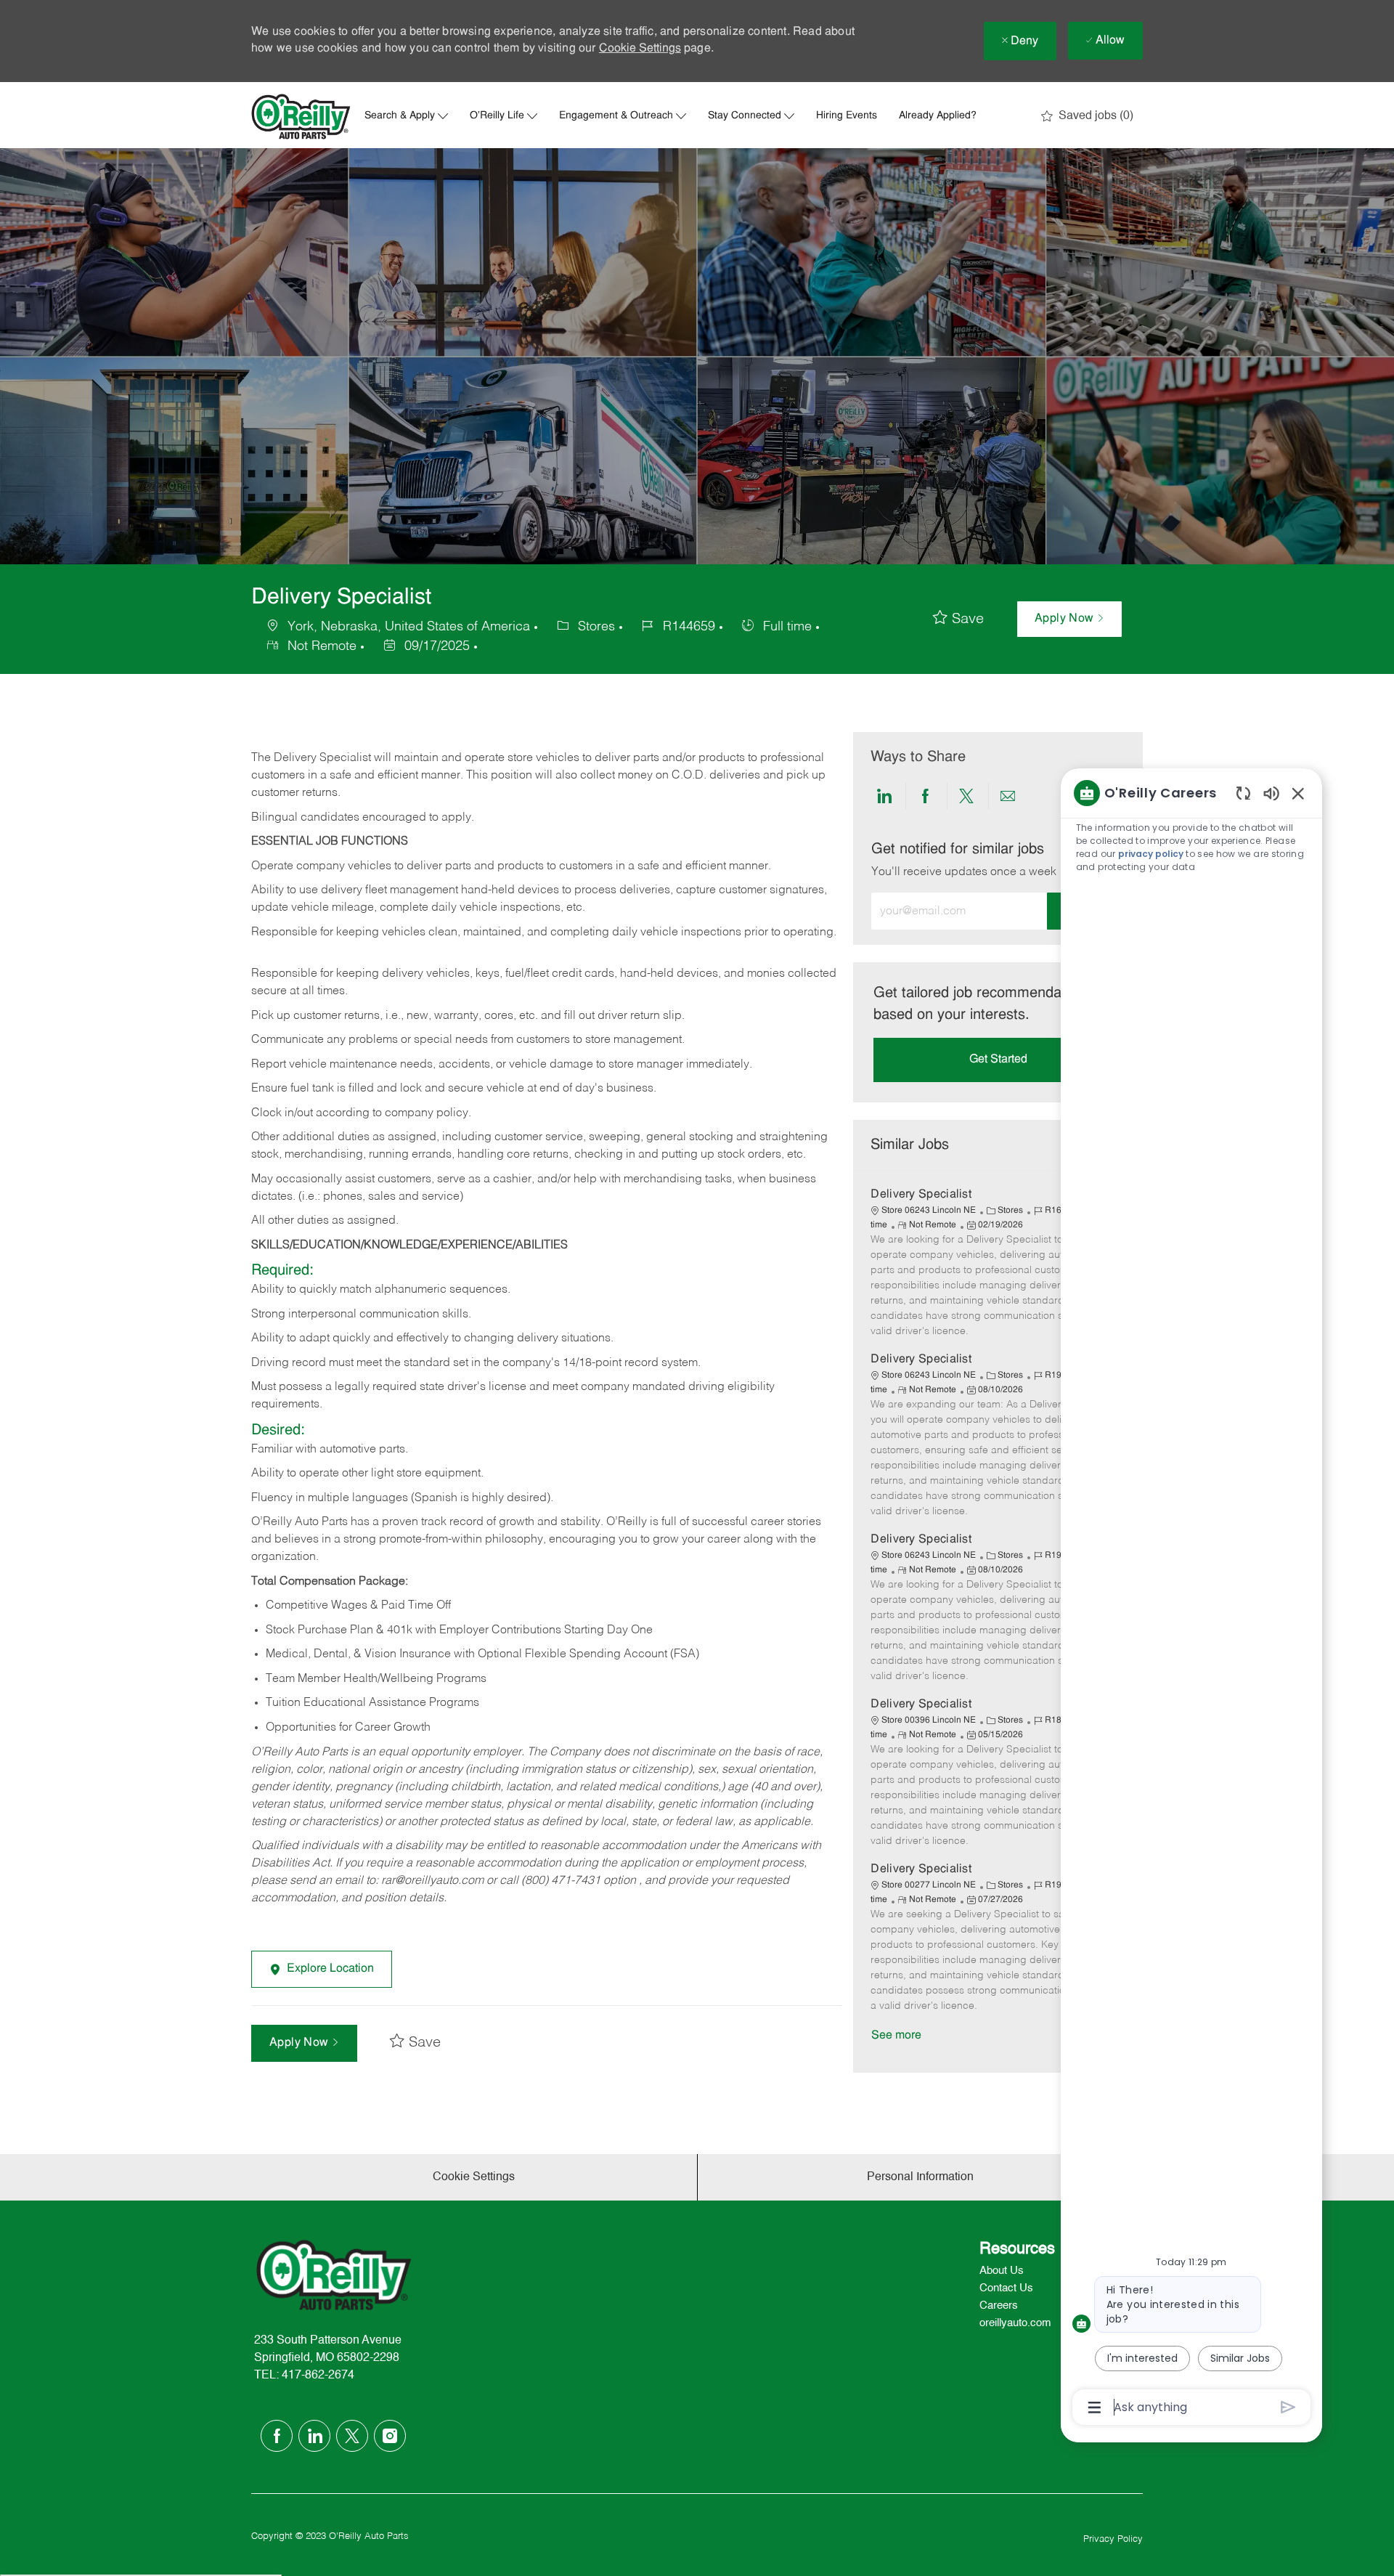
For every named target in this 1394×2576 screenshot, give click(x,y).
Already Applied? (938, 116)
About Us (1002, 2271)
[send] (1288, 2407)
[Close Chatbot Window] (1298, 793)
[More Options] (1095, 2408)
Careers (999, 2305)
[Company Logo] (301, 117)
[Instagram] (390, 2436)
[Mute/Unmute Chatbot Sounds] (1271, 793)
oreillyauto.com (1015, 2323)
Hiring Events (847, 116)
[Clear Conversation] (1243, 793)
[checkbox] (958, 619)
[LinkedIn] (314, 2436)
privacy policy (1151, 854)
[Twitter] (352, 2436)
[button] (1069, 619)
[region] (1191, 1599)
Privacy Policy (1113, 2539)
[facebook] (277, 2436)
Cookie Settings (640, 49)
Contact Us (1006, 2288)
